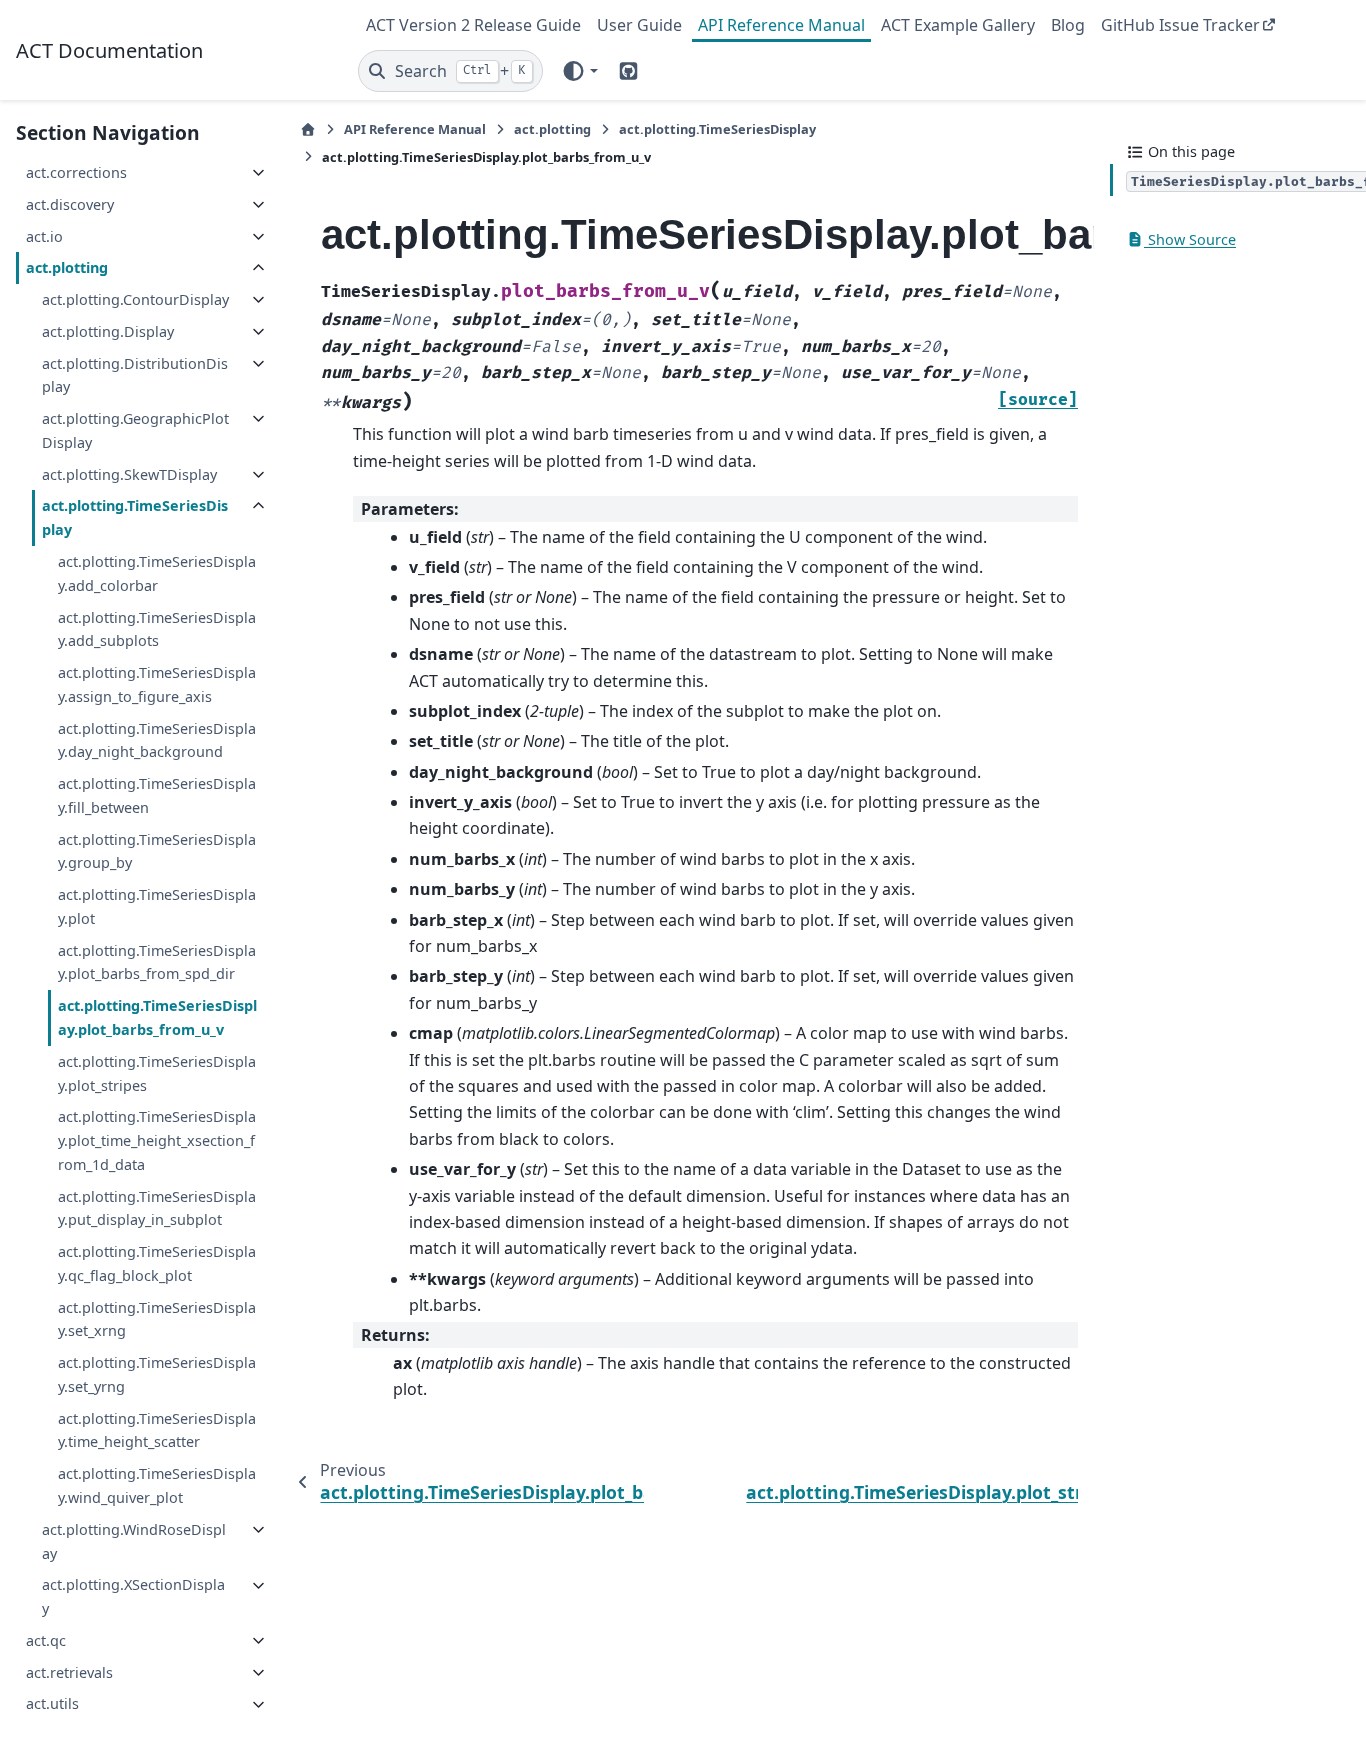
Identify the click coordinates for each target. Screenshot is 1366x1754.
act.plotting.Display (108, 331)
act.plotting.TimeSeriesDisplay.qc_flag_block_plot (157, 1263)
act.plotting (67, 268)
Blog (1068, 25)
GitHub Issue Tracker (1180, 25)
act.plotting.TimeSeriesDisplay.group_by (157, 851)
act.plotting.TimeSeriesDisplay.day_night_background (157, 740)
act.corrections (76, 172)
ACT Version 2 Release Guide (473, 25)
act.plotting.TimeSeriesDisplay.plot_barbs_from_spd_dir (157, 962)
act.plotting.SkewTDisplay (129, 474)
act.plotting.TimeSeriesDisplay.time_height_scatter (157, 1430)
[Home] (308, 129)
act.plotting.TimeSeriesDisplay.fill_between (157, 795)
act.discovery (70, 204)
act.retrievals (69, 1672)
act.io (44, 236)
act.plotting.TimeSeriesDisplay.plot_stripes (157, 1073)
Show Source (1190, 239)
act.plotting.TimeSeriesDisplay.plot (157, 906)
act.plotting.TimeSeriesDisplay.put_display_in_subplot (157, 1208)
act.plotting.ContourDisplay (135, 299)
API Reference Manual (781, 25)
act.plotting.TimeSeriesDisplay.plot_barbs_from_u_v (157, 1017)
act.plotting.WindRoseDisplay (134, 1541)
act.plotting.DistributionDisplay (135, 375)
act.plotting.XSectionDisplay (133, 1597)
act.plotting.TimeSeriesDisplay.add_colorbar (157, 573)
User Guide (639, 25)
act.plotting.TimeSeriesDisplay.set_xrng (157, 1319)
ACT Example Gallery (958, 25)
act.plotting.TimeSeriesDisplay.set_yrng (157, 1374)
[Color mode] (579, 71)
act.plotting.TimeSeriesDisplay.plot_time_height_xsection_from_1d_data (157, 1141)
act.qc (46, 1640)
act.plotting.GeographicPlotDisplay (135, 430)
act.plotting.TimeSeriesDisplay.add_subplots (157, 629)
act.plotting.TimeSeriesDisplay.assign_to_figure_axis (157, 684)
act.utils (52, 1704)
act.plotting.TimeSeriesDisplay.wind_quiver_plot (157, 1486)
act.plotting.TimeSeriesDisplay (135, 518)
